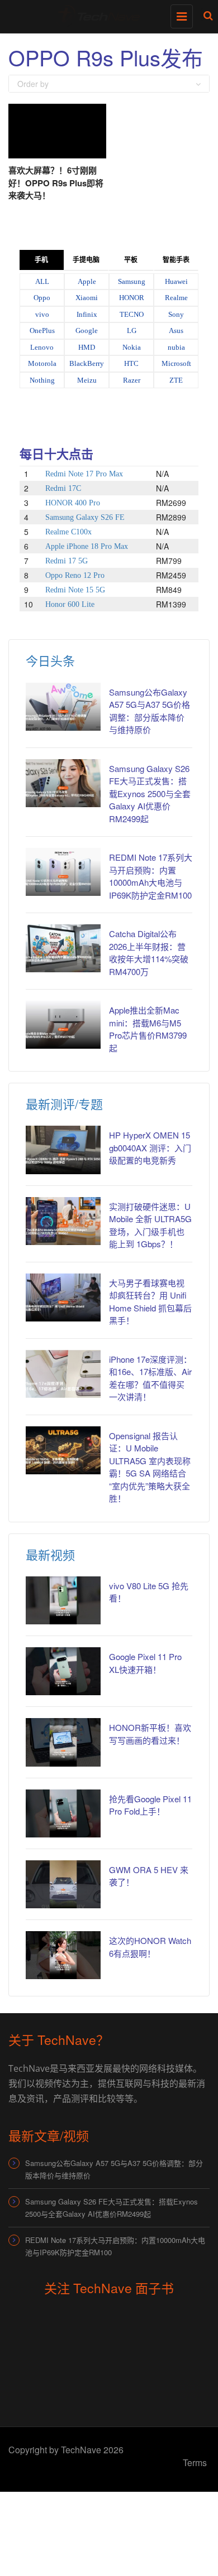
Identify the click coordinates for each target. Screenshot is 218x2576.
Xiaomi (87, 298)
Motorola (42, 363)
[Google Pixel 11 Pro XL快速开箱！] (63, 1671)
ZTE (176, 380)
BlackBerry (87, 363)
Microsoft (176, 363)
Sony (176, 314)
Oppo (42, 298)
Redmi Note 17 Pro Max (84, 474)
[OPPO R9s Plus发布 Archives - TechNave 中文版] (106, 14)
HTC (131, 363)
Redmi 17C (63, 488)
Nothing (42, 380)
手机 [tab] (41, 260)
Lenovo (42, 347)
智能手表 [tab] (176, 260)
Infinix (87, 314)
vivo (42, 314)
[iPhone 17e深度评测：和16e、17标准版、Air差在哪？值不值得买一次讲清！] (63, 1374)
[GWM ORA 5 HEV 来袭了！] (63, 1884)
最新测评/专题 (64, 1104)
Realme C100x (68, 532)
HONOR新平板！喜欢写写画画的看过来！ (150, 1734)
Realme (176, 298)
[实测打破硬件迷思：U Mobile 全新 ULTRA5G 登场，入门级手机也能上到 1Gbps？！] (63, 1221)
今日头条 (50, 660)
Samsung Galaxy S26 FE (85, 517)
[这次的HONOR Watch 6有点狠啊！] (63, 1955)
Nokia (132, 347)
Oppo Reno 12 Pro (75, 575)
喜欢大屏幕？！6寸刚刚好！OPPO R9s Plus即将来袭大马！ (56, 183)
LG (132, 331)
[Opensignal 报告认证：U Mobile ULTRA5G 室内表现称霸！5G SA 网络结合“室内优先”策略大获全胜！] (63, 1450)
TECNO (132, 314)
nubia (176, 347)
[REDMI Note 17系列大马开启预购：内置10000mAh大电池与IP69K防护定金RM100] (63, 872)
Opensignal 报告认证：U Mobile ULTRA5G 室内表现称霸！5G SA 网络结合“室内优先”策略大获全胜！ (150, 1467)
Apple (87, 281)
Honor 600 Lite (70, 604)
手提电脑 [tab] (86, 260)
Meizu (87, 380)
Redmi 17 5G (67, 561)
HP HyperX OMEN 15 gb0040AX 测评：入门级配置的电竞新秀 (150, 1147)
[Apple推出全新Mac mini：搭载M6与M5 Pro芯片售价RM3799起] (63, 1025)
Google (87, 331)
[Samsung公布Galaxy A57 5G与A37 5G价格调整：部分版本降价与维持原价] (63, 707)
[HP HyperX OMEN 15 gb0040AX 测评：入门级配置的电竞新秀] (63, 1150)
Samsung (132, 281)
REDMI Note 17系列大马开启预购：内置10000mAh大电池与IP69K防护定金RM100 (151, 876)
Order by (33, 84)
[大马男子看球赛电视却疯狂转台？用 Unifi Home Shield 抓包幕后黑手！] (63, 1297)
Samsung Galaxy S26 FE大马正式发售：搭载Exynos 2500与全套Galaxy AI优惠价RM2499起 (150, 793)
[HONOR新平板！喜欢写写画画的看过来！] (63, 1742)
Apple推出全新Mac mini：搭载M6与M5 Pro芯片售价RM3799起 (148, 1029)
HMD (87, 347)
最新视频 (50, 1554)
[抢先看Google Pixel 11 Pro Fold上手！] (63, 1813)
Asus (176, 331)
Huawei (176, 281)
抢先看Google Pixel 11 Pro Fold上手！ (150, 1805)
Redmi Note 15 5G (75, 590)
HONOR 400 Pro (73, 503)
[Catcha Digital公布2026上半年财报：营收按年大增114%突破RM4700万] (63, 948)
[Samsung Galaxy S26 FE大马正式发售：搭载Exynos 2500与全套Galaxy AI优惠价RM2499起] (63, 783)
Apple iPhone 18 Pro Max (87, 546)
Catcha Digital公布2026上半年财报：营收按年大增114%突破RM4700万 (149, 952)
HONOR (132, 298)
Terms (195, 2462)
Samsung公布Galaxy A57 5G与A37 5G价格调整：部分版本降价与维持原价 (114, 2169)
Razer (132, 380)
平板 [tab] (131, 260)
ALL (42, 281)
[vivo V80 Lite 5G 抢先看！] (63, 1600)
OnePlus (42, 331)
